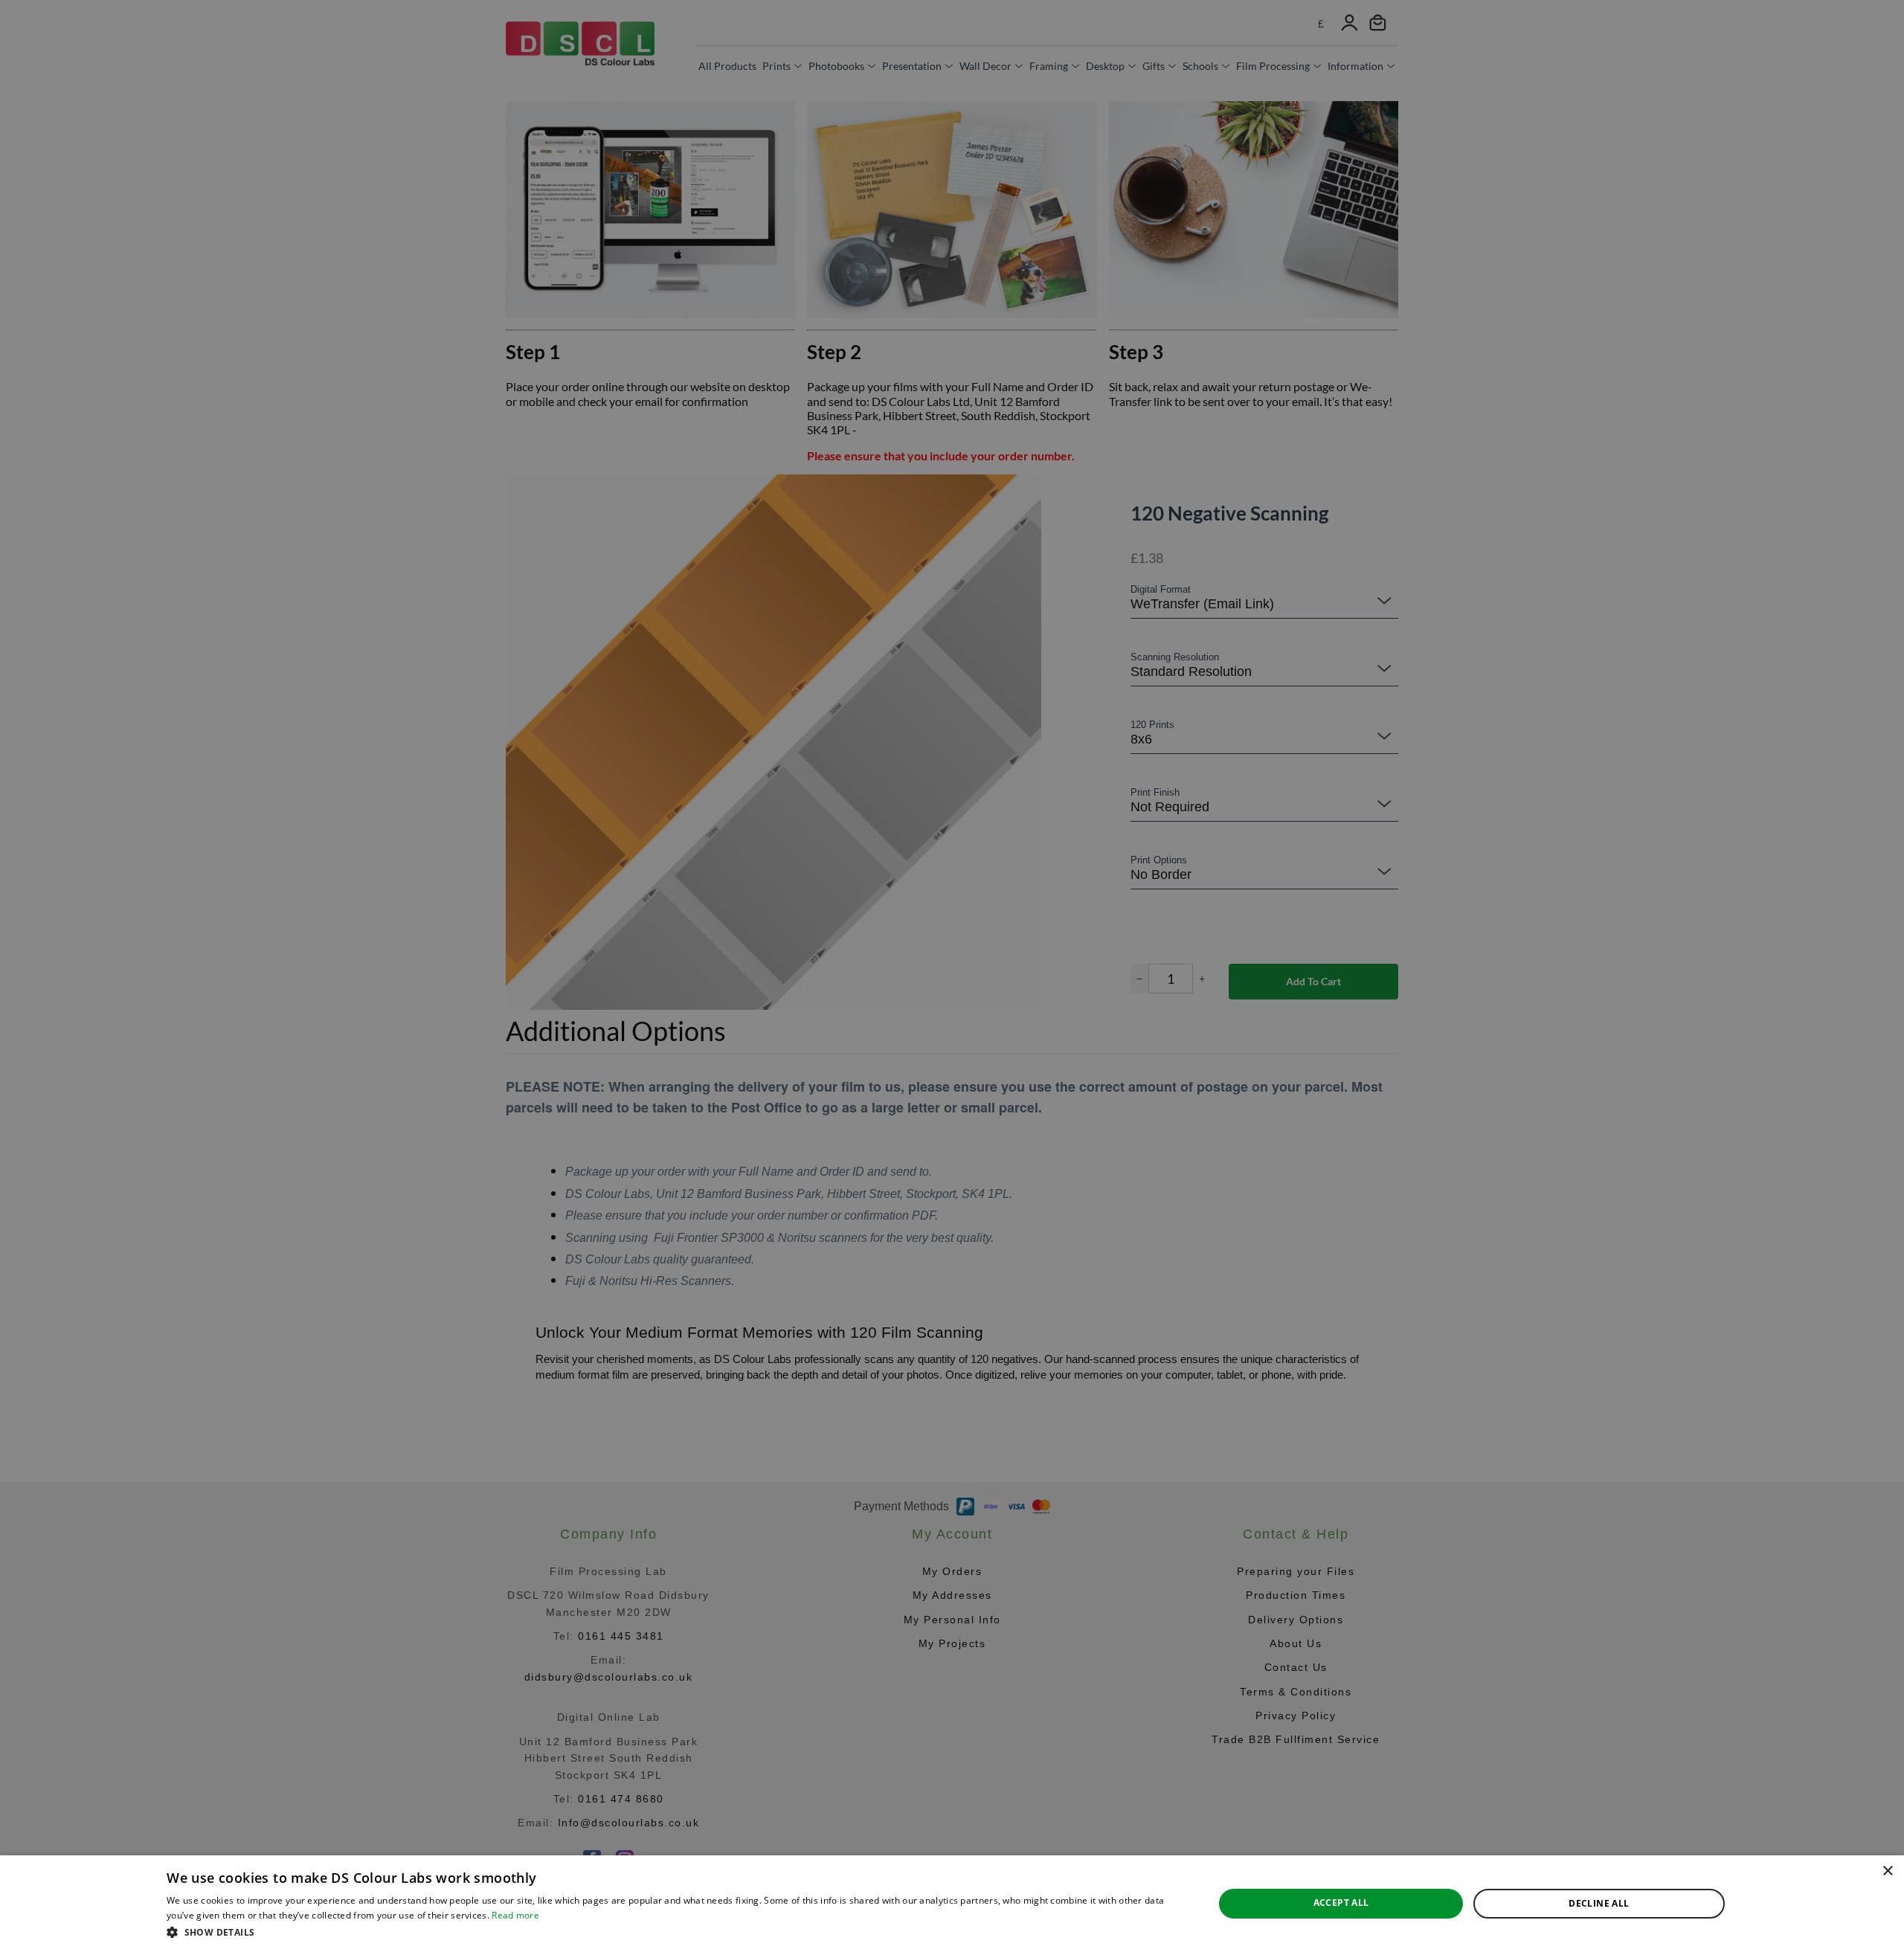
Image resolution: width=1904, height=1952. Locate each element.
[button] (675, 1932)
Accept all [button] (1341, 1903)
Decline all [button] (1599, 1903)
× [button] (1887, 1871)
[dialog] (952, 1904)
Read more (515, 1915)
